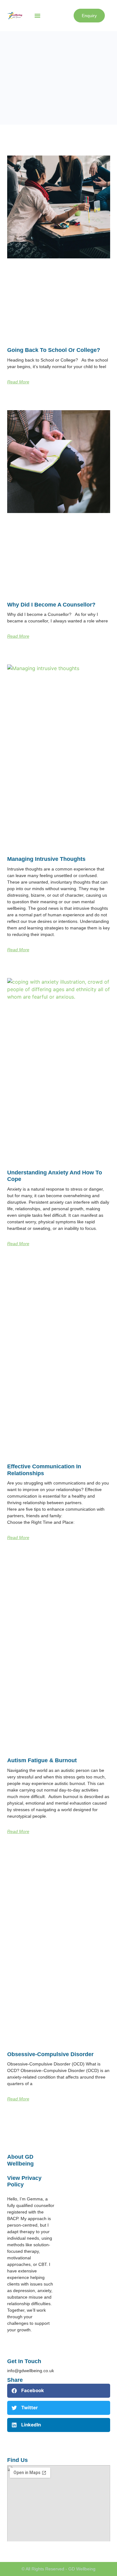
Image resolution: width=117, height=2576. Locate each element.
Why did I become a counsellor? (51, 605)
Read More (18, 382)
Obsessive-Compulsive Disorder (50, 2054)
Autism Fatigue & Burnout (42, 1760)
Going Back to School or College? (54, 350)
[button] (37, 16)
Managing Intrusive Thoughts (46, 859)
